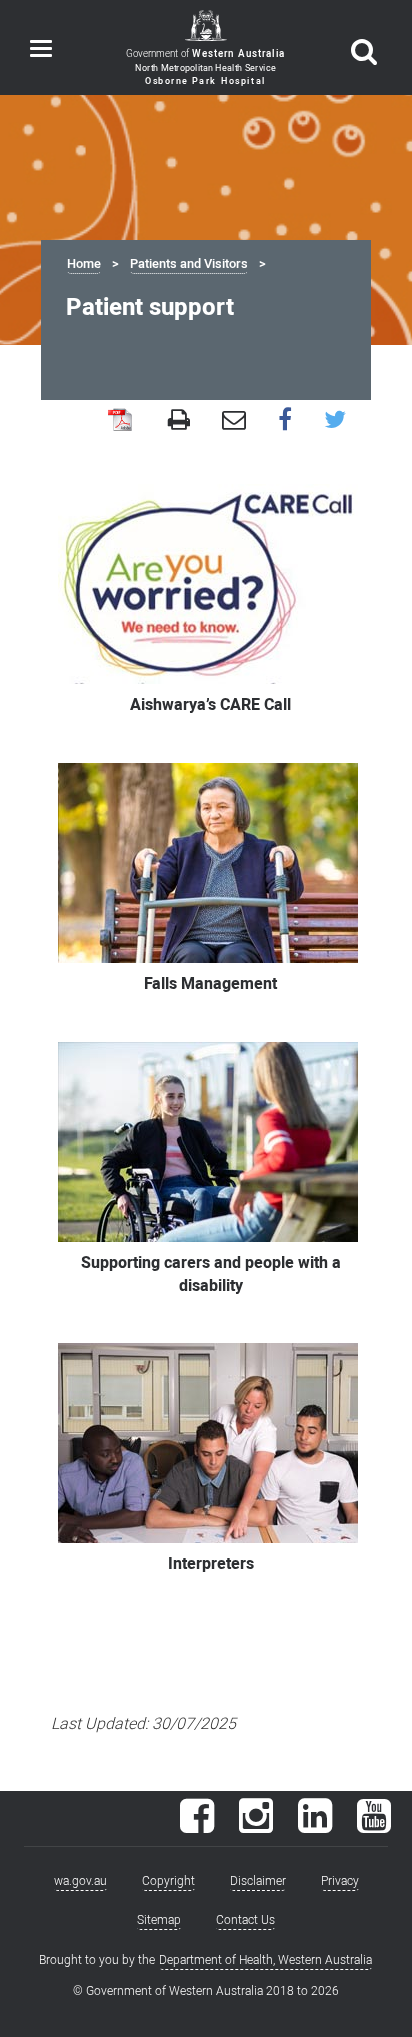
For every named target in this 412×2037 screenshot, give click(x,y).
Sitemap (159, 1920)
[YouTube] (374, 1826)
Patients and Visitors (189, 264)
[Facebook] (197, 1826)
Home (84, 264)
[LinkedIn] (315, 1826)
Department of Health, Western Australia (265, 1960)
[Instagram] (256, 1826)
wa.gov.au (80, 1881)
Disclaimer (258, 1881)
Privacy (340, 1881)
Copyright (168, 1881)
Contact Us (245, 1920)
